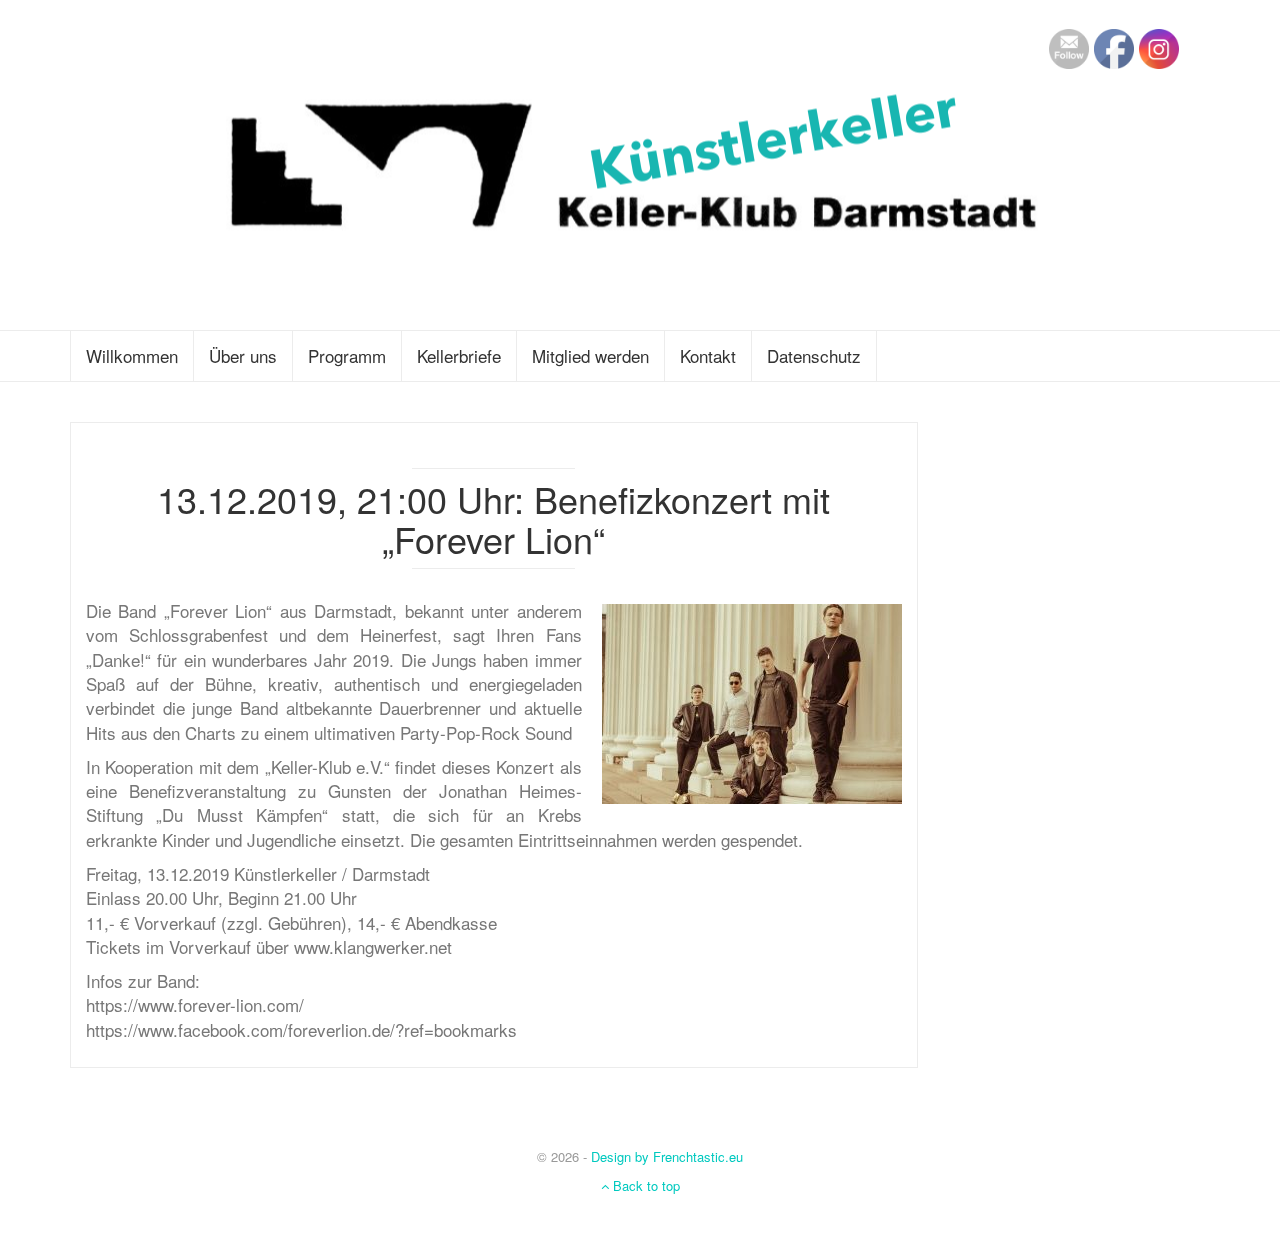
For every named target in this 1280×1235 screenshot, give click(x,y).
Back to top (644, 1185)
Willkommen (132, 355)
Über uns (243, 355)
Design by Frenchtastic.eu (667, 1156)
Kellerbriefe (459, 355)
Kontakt (708, 355)
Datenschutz (814, 355)
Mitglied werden (590, 355)
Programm (347, 355)
